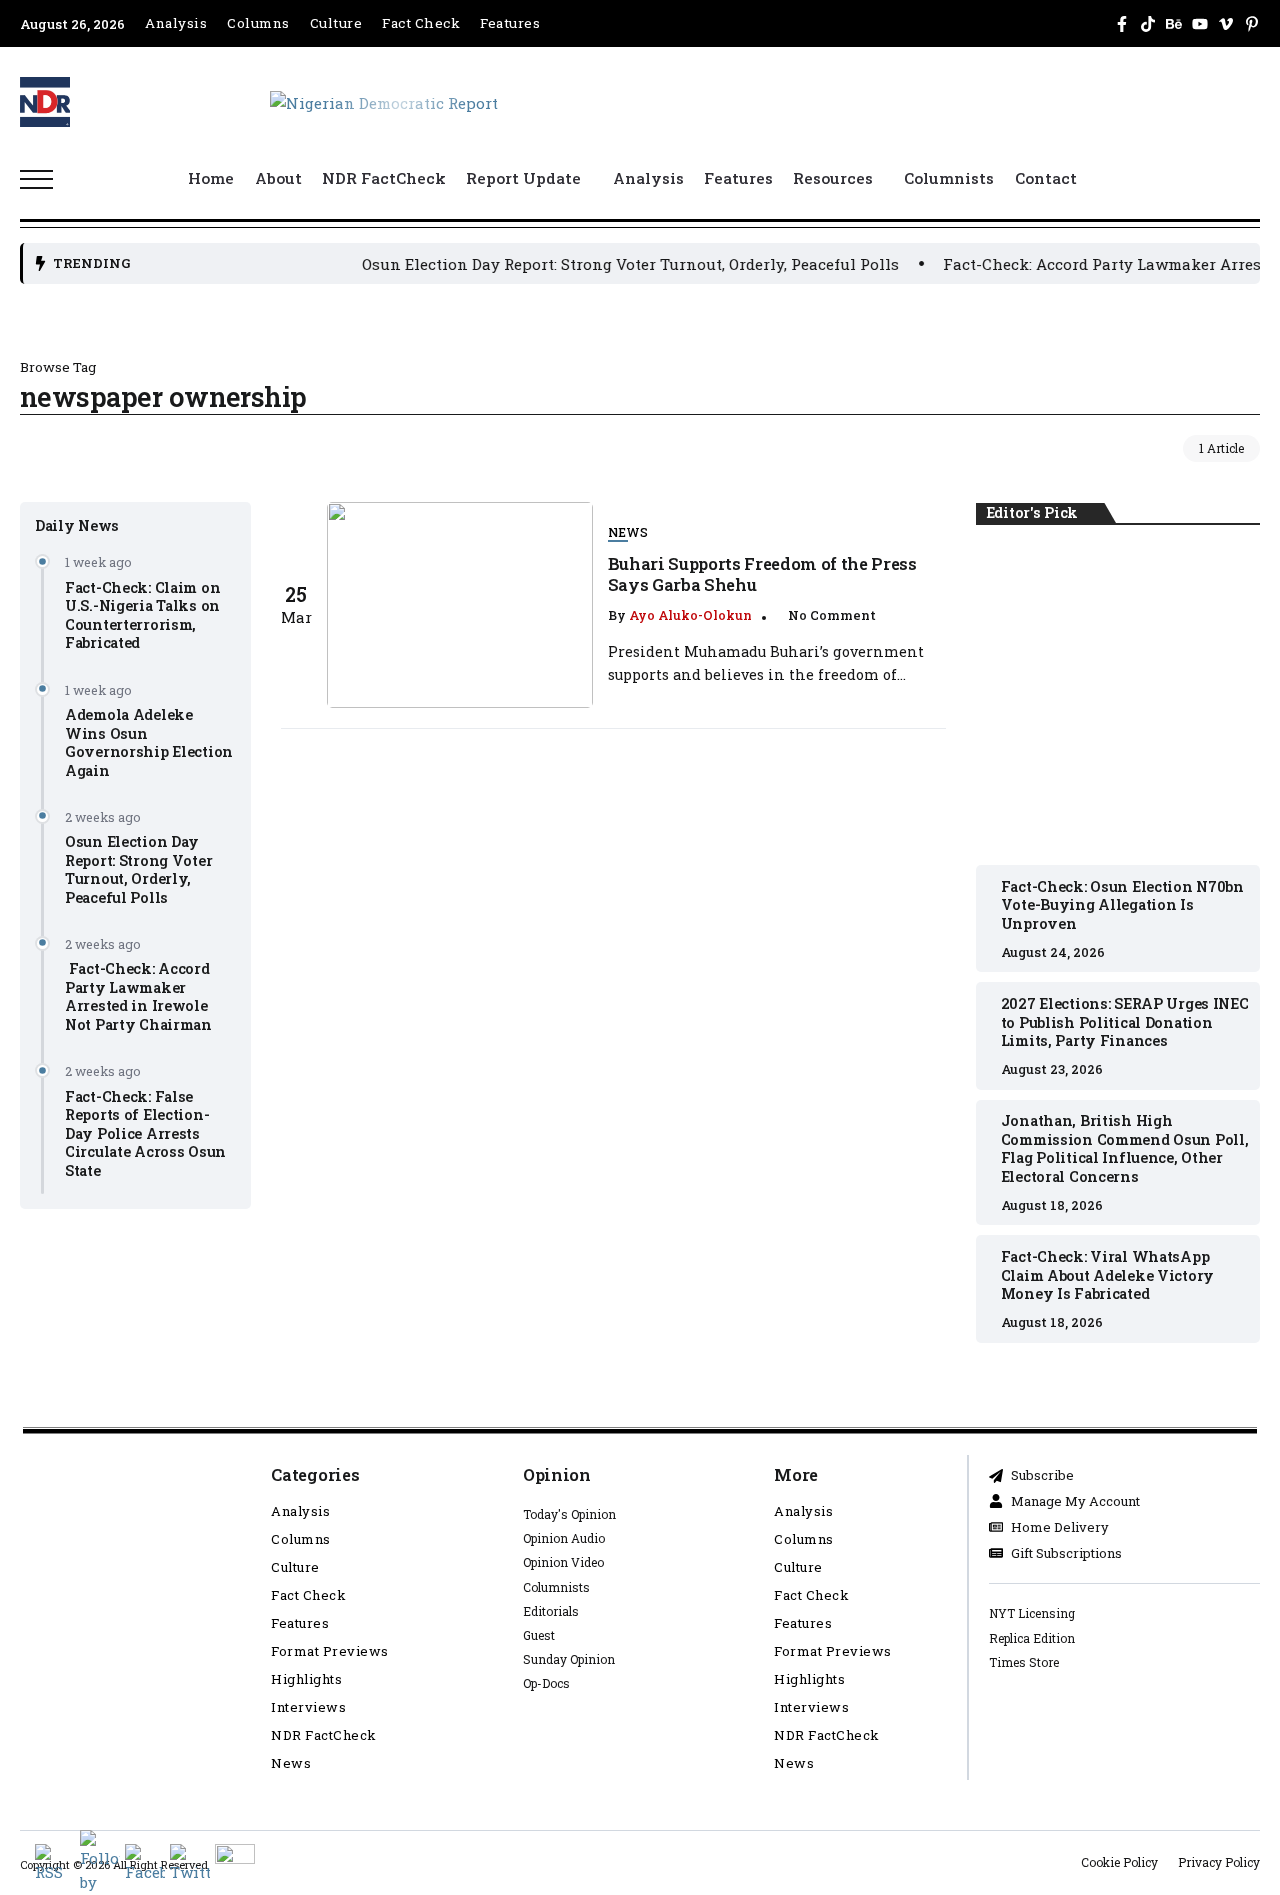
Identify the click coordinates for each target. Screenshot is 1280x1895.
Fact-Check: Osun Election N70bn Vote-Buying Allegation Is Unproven (1118, 696)
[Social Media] (1122, 24)
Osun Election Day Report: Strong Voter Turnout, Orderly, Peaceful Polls (592, 264)
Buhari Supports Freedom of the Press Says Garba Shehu (762, 574)
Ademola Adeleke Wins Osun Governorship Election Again (149, 742)
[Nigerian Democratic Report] (384, 101)
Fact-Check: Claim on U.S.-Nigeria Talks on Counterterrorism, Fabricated (142, 614)
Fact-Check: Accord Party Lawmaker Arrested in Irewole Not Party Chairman (138, 996)
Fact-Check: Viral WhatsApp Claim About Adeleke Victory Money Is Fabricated (1107, 1275)
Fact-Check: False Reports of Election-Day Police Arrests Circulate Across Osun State (145, 1132)
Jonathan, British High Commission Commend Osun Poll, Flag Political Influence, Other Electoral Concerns (1125, 1148)
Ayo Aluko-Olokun (690, 615)
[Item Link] (460, 605)
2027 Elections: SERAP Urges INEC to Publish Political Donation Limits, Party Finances (1125, 1022)
